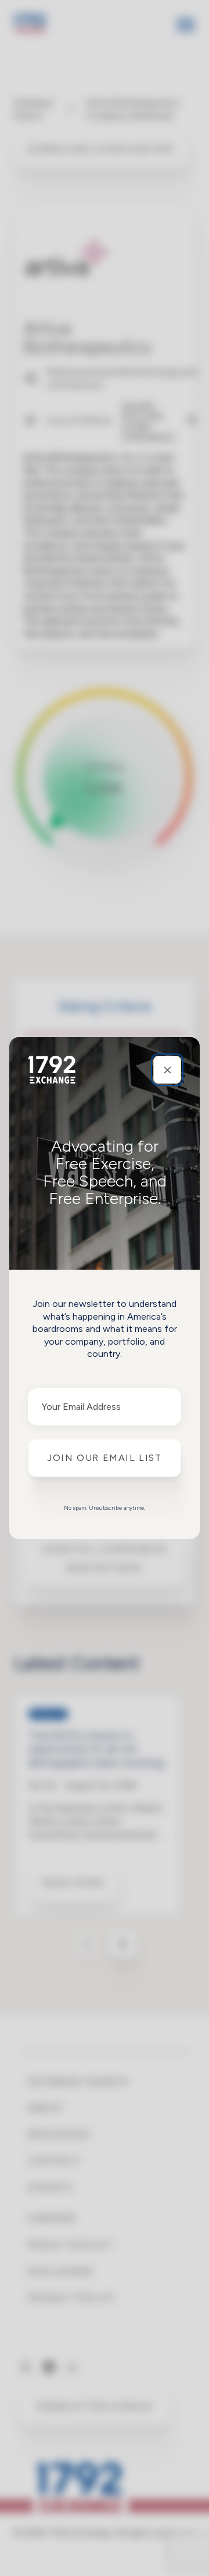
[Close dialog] (167, 1070)
